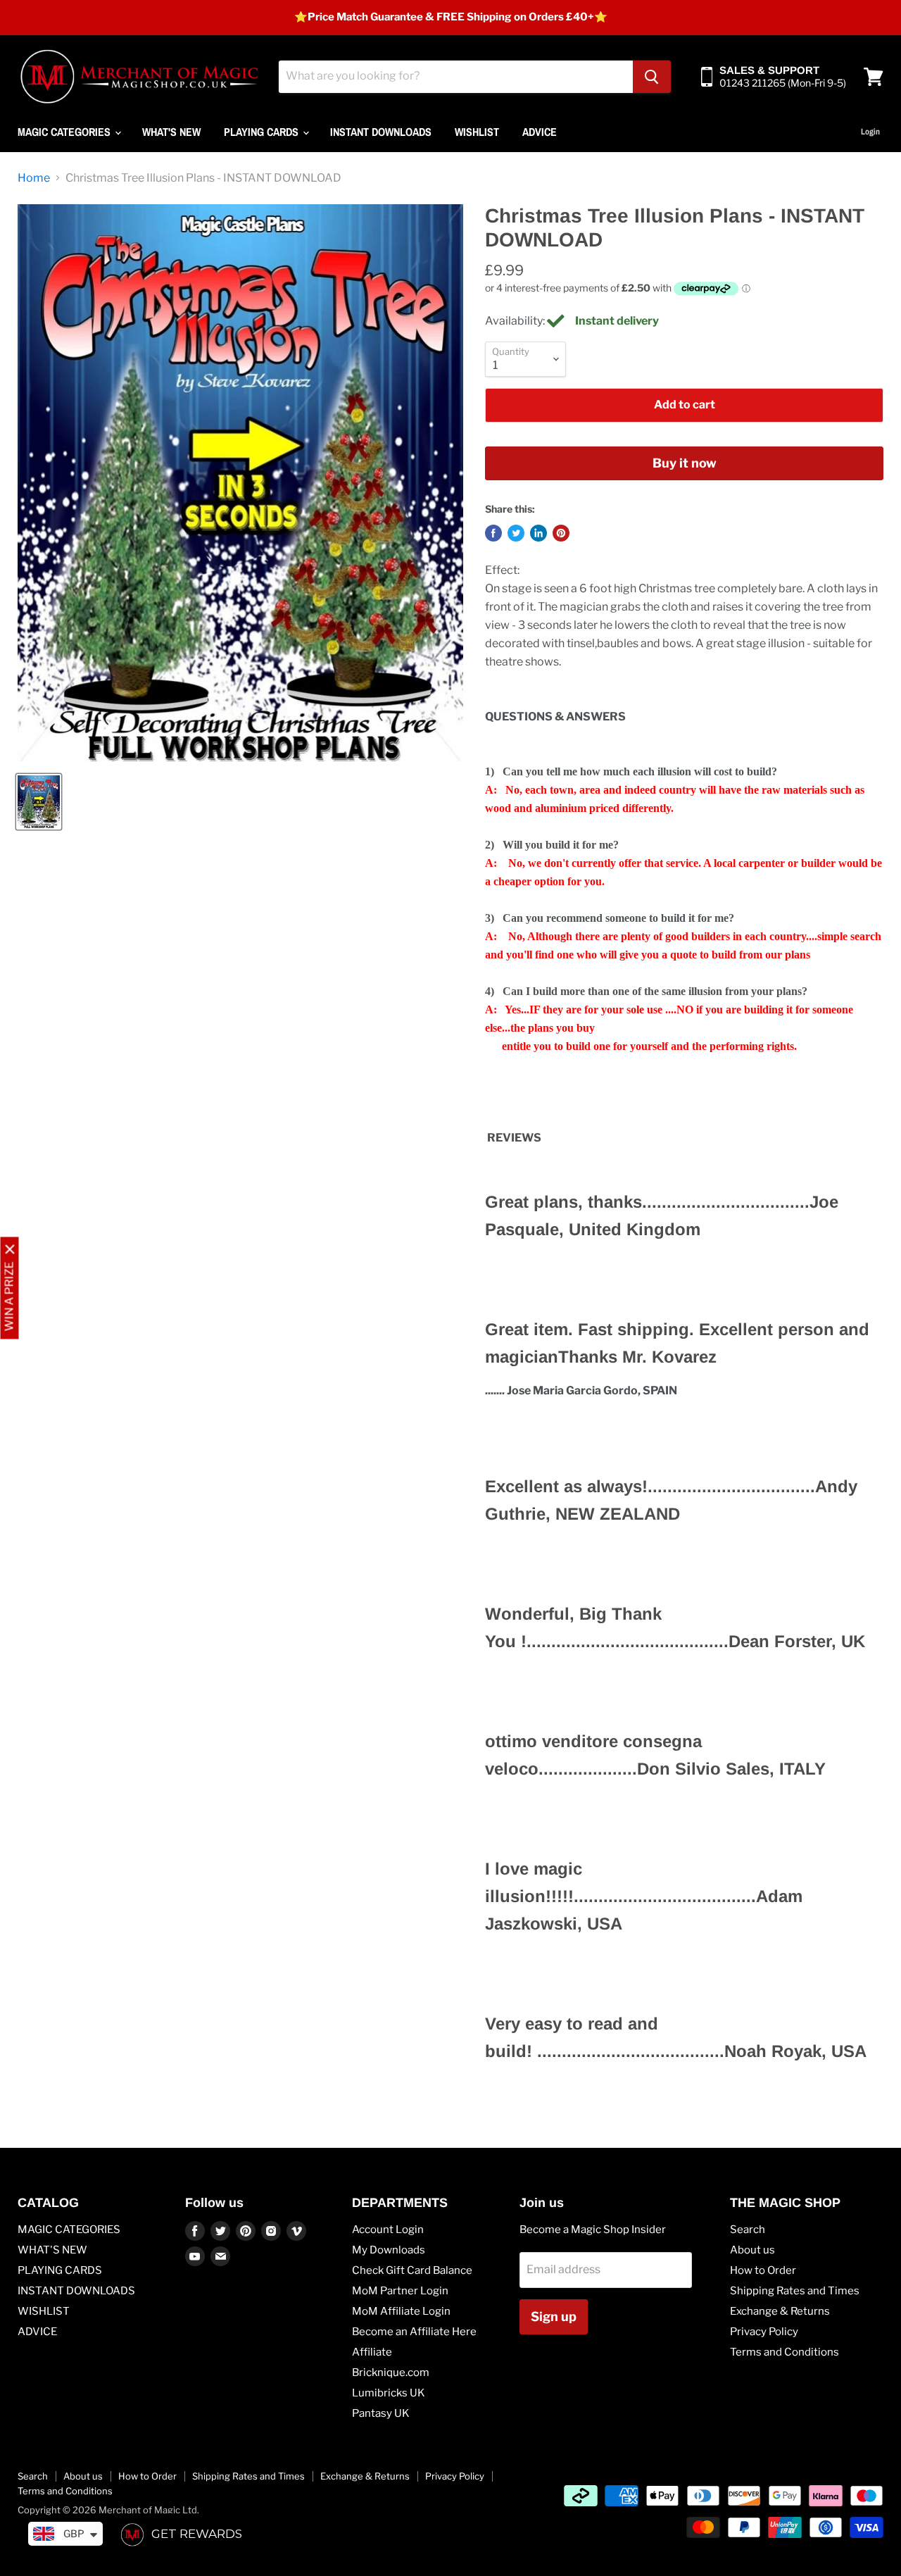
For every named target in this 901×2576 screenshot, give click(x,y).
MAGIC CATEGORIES (65, 132)
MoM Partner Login (400, 2291)
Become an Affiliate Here (414, 2332)
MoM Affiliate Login (401, 2311)
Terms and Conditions (785, 2352)
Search (748, 2230)
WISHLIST (477, 132)
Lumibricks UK (389, 2393)
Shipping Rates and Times (795, 2291)
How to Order (763, 2270)
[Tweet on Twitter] (516, 533)
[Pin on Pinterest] (561, 533)
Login (870, 132)
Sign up (554, 2316)
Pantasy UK (381, 2413)
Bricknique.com (391, 2372)
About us (752, 2250)
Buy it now (685, 463)
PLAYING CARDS (263, 132)
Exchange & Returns (780, 2311)
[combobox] (456, 77)
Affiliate (372, 2352)
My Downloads (389, 2250)
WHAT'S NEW (171, 132)
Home (34, 178)
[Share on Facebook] (493, 533)
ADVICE (540, 132)
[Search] (652, 77)
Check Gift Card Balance (412, 2270)
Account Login (388, 2230)
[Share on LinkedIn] (538, 533)
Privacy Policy (764, 2332)
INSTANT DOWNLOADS (381, 132)
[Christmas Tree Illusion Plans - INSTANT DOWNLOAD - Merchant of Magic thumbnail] (39, 802)
